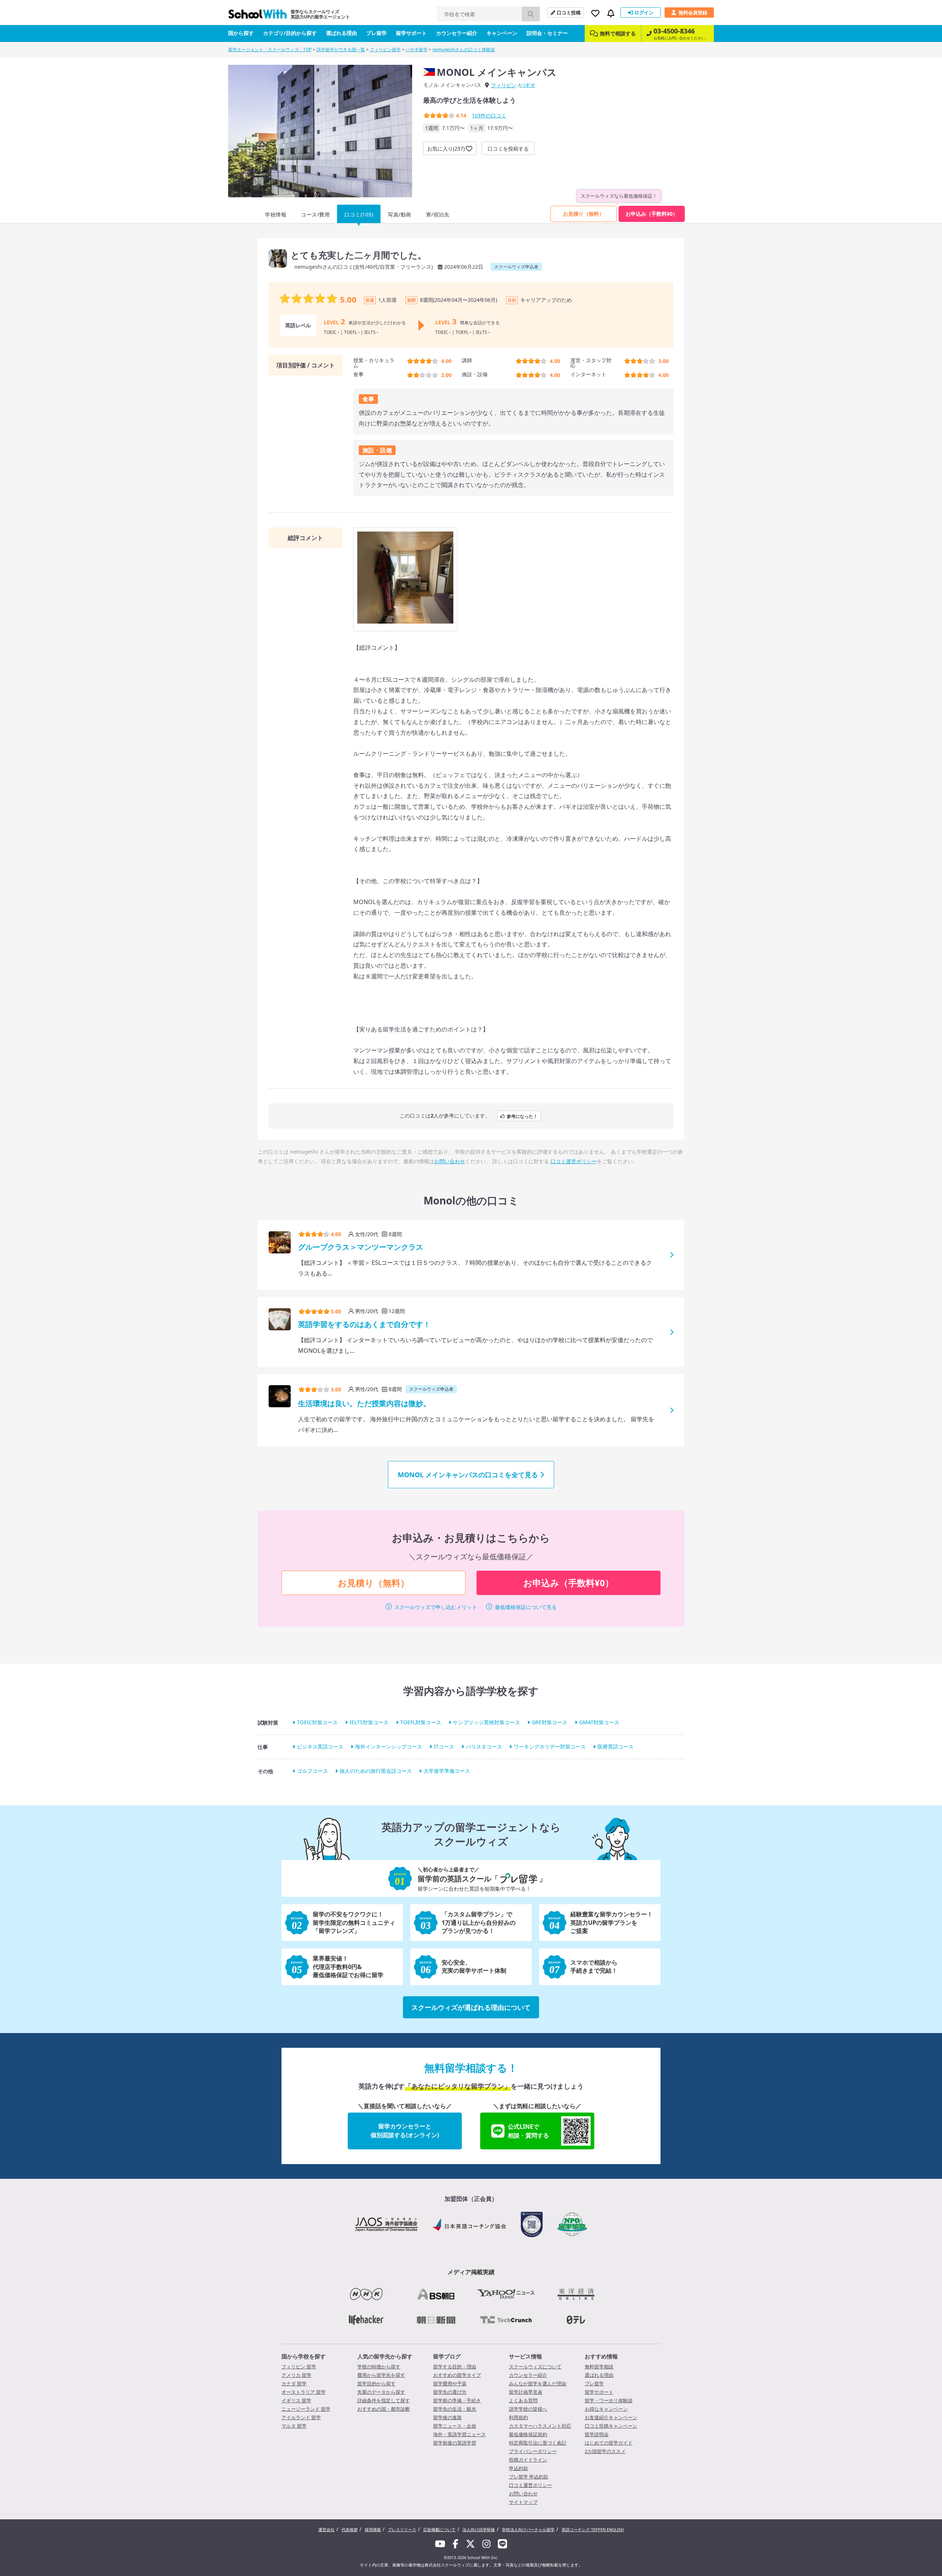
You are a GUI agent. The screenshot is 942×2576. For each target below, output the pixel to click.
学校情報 (276, 214)
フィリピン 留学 (299, 2367)
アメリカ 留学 (296, 2375)
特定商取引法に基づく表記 (538, 2443)
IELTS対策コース (369, 1722)
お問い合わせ (450, 1161)
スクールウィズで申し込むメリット (436, 1607)
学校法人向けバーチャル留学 (528, 2529)
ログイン (644, 13)
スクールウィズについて (535, 2367)
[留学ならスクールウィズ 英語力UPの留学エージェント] (258, 16)
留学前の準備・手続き (457, 2400)
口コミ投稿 (569, 13)
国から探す (241, 33)
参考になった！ (522, 1116)
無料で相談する (618, 33)
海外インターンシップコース (389, 1746)
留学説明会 (597, 2434)
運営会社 (326, 2529)
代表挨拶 (350, 2529)
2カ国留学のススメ (605, 2451)
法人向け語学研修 (479, 2529)
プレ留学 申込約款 (529, 2477)
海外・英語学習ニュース (459, 2434)
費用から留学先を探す (381, 2375)
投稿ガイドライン (528, 2460)
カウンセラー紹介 (457, 33)
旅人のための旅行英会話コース (376, 1771)
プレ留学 (376, 33)
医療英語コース (616, 1746)
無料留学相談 (599, 2367)
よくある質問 (523, 2400)
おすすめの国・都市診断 (384, 2409)
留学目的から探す (376, 2383)
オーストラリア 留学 (304, 2392)
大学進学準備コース (447, 1771)
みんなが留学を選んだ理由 (538, 2383)
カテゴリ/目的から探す (290, 33)
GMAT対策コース (599, 1722)
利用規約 (518, 2417)
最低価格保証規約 (528, 2434)
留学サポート (411, 33)
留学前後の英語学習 (455, 2443)
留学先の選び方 (450, 2392)
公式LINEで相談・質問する (528, 2131)
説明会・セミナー (547, 33)
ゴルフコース (312, 1771)
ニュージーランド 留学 (306, 2409)
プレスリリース (402, 2529)
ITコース (444, 1746)
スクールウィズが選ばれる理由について (471, 2007)
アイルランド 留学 (301, 2417)
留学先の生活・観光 (455, 2409)
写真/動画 (400, 214)
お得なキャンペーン (606, 2409)
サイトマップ (523, 2502)
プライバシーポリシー (533, 2451)
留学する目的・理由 (455, 2367)
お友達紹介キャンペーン (611, 2417)
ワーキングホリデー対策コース (550, 1746)
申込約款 (518, 2468)
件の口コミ (489, 115)
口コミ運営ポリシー (574, 1161)
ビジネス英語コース (320, 1746)
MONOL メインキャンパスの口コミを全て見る (468, 1475)
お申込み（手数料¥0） (652, 214)
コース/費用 (315, 214)
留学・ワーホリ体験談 (609, 2400)
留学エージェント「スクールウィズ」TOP (270, 50)
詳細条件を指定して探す (384, 2400)
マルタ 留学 (294, 2426)
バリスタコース (484, 1746)
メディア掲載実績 (471, 2272)
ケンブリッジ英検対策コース (486, 1722)
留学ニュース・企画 (455, 2426)
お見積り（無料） (584, 214)
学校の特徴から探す (379, 2367)
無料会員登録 (693, 13)
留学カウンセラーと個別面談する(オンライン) (405, 2131)
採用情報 (373, 2529)
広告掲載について (439, 2529)
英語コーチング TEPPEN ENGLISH (593, 2529)
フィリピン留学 (385, 50)
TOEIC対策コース (317, 1722)
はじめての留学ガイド (609, 2443)
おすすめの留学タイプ (457, 2375)
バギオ (528, 85)
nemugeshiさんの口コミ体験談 (464, 50)
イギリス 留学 (296, 2400)
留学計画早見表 (526, 2392)
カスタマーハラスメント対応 (540, 2426)
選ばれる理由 (341, 33)
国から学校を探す (304, 2356)
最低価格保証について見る (526, 1607)
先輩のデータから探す (381, 2392)
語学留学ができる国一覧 (341, 50)
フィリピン (504, 85)
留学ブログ (447, 2356)
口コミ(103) (359, 214)
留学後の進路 (447, 2417)
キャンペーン (502, 33)
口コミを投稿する (508, 149)
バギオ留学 (417, 50)
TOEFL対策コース (421, 1722)
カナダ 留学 (294, 2383)
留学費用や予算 (450, 2383)
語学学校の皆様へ (528, 2409)
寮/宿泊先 (438, 214)
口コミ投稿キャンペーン (611, 2426)
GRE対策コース (550, 1722)
